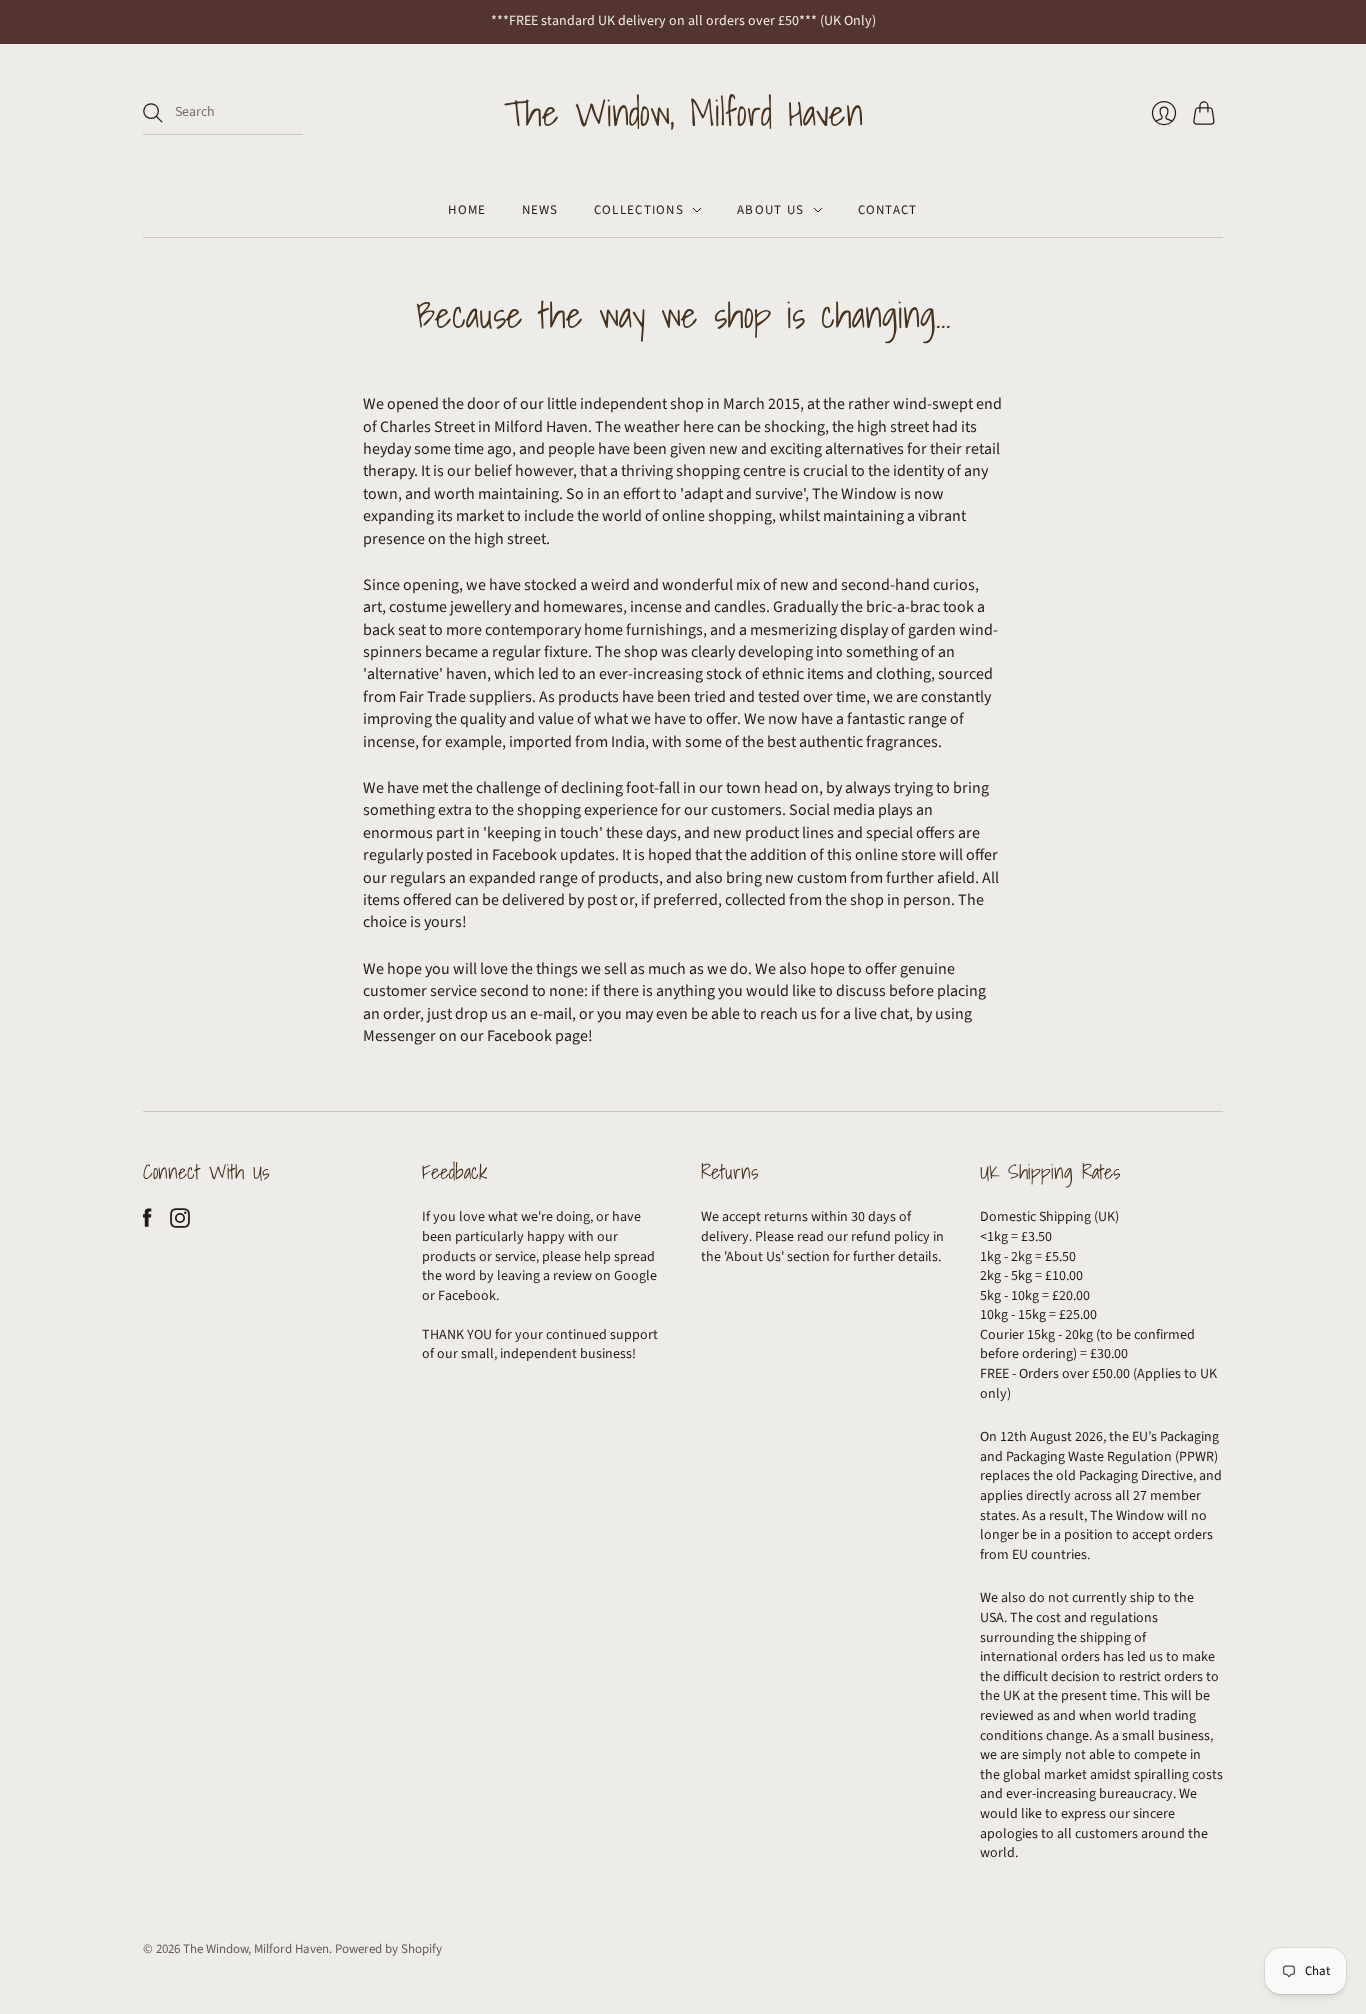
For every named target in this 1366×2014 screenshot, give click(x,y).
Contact (888, 210)
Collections (639, 210)
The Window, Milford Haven (683, 113)
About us (770, 210)
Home (467, 210)
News (540, 210)
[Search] (153, 113)
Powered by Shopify (388, 1949)
